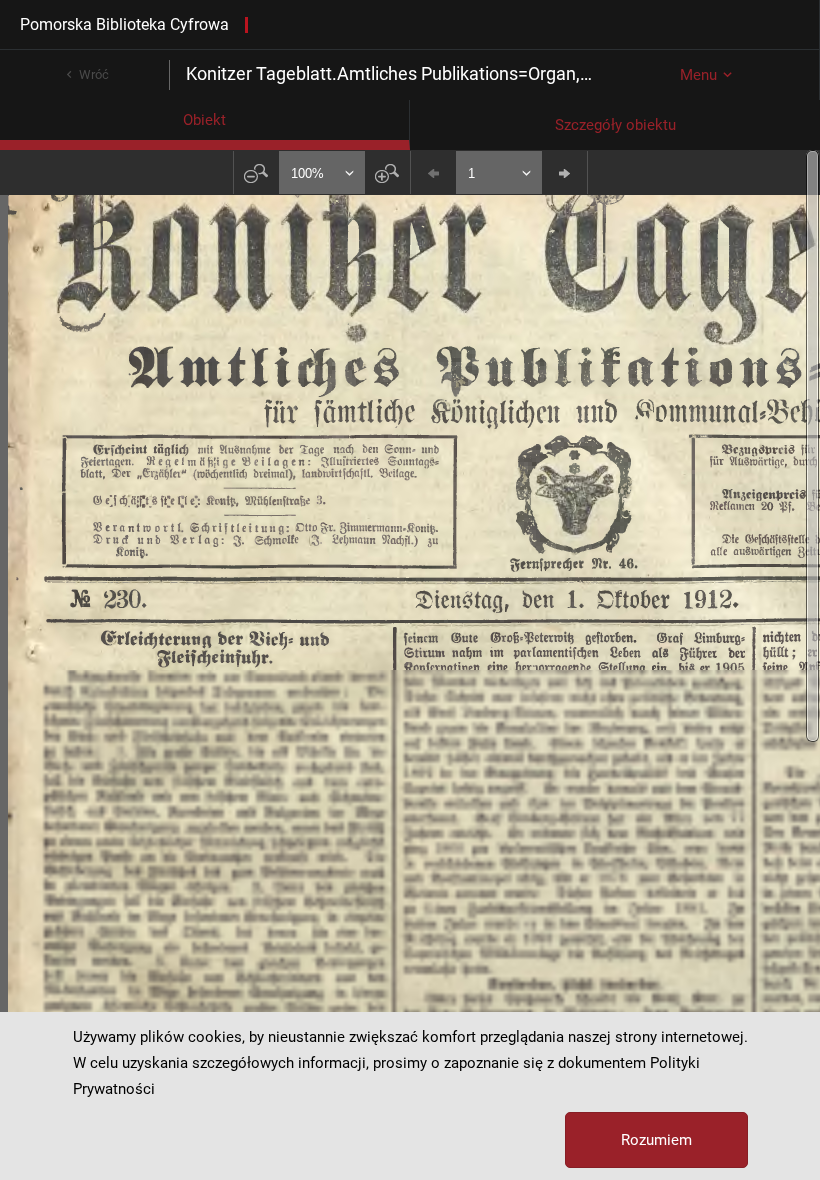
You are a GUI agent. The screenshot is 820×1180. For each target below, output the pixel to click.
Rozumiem (656, 1140)
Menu (698, 75)
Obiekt (204, 120)
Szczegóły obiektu (615, 125)
